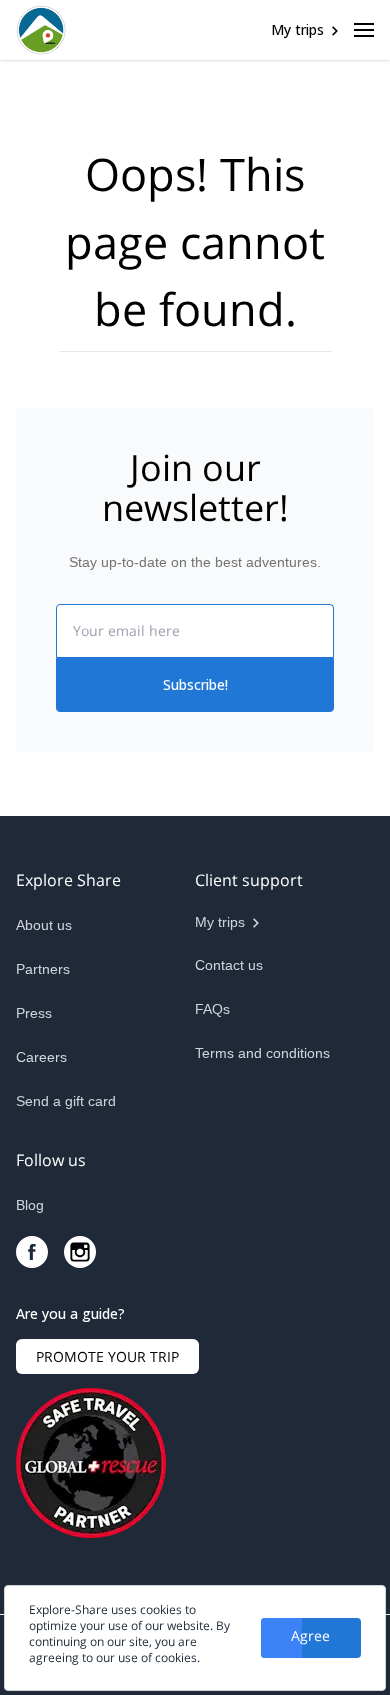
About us (44, 925)
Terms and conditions (262, 1053)
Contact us (229, 965)
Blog (30, 1205)
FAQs (212, 1009)
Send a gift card (66, 1101)
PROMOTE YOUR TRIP (107, 1356)
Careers (41, 1057)
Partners (43, 969)
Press (34, 1013)
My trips (297, 29)
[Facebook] (32, 1252)
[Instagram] (80, 1252)
